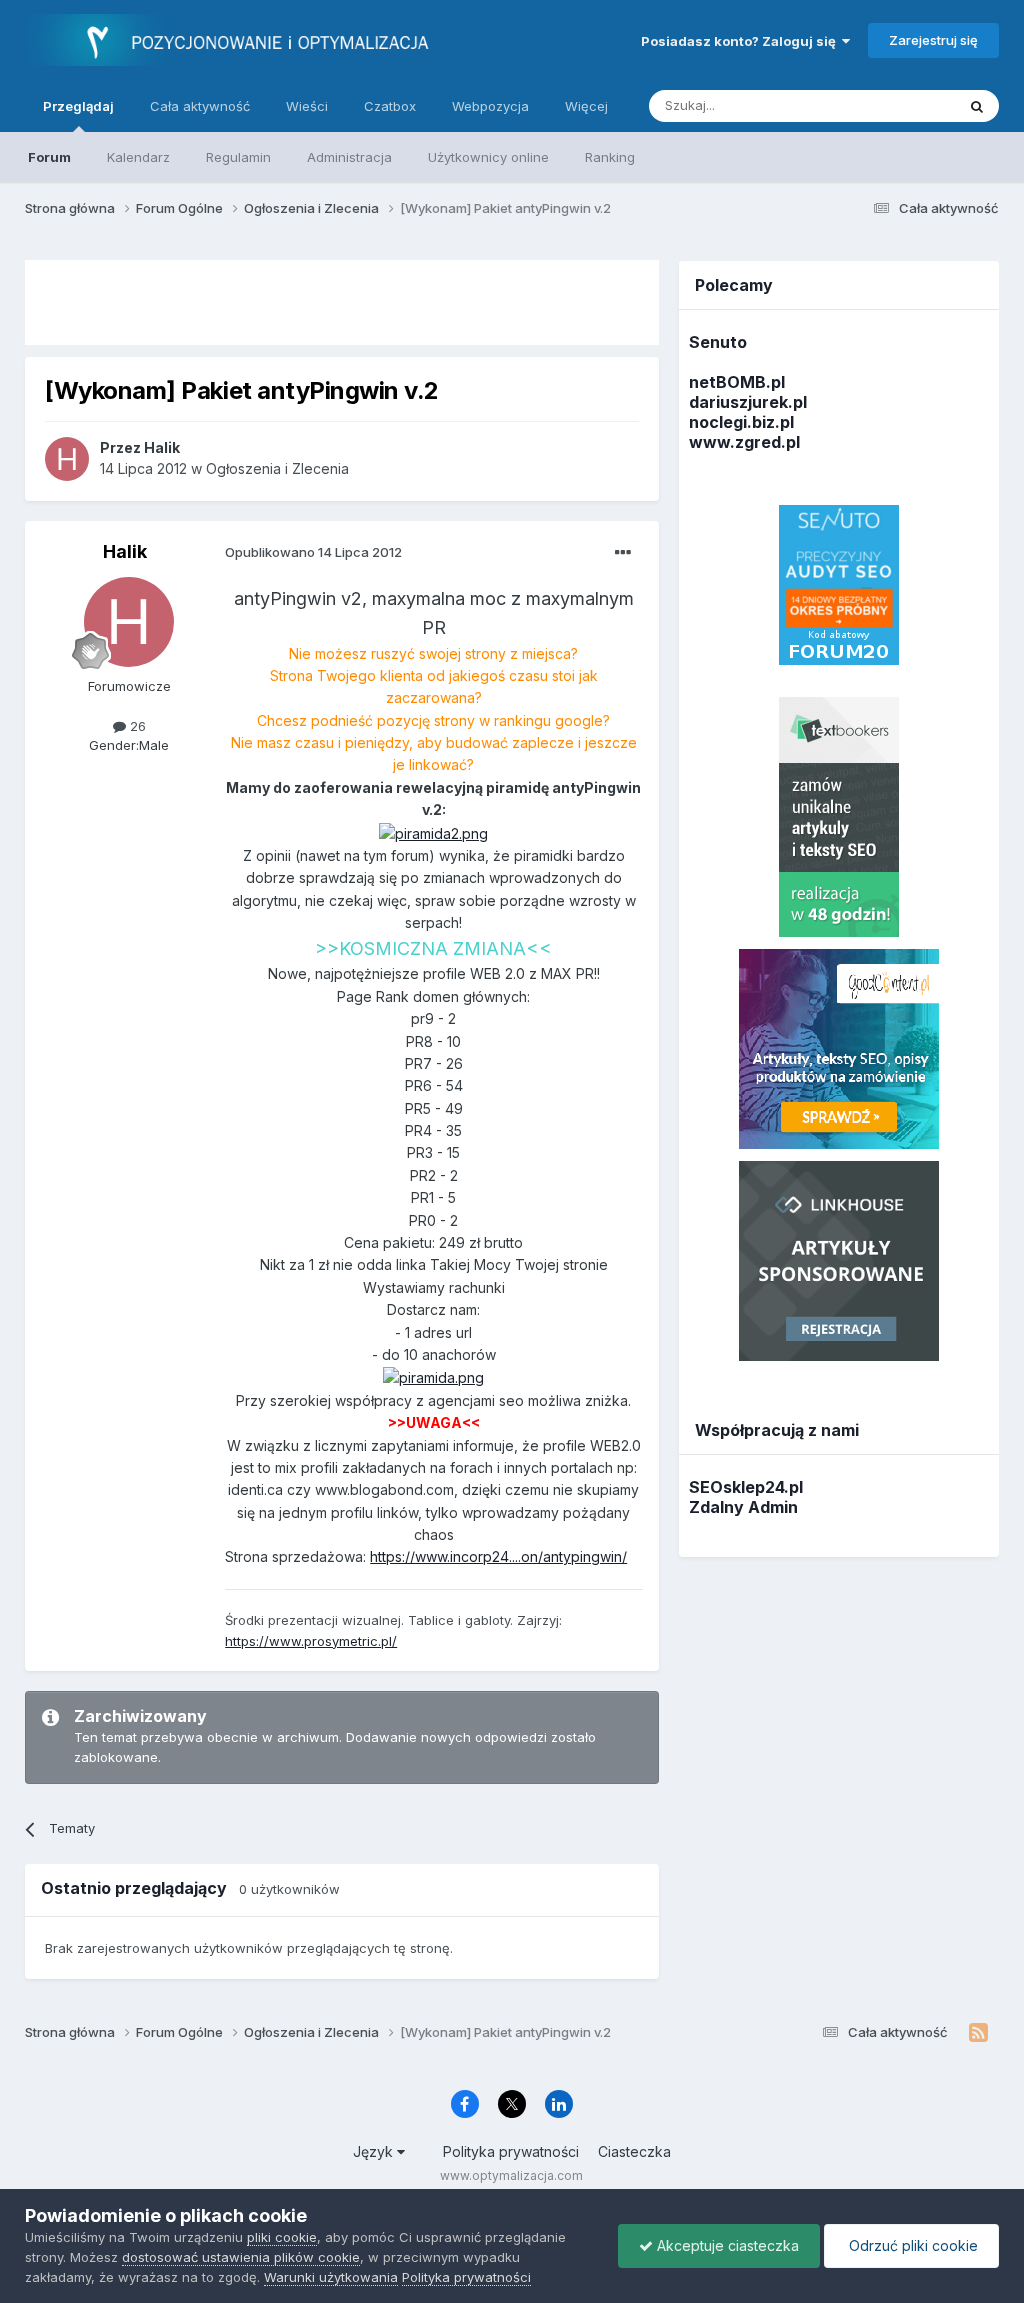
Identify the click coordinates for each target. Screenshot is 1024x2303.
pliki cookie (282, 2237)
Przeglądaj (78, 106)
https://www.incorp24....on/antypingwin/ (498, 1556)
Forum (49, 157)
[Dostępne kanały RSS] (978, 2033)
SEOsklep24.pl (746, 1487)
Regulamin (238, 157)
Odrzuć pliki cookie (911, 2245)
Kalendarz (138, 157)
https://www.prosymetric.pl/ (311, 1641)
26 (136, 726)
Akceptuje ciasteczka (726, 2245)
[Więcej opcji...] (623, 553)
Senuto (718, 342)
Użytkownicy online (488, 157)
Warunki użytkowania (331, 2277)
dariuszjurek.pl (748, 402)
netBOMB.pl (737, 382)
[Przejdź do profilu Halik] (67, 459)
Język (375, 2151)
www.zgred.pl (744, 442)
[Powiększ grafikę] (433, 832)
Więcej (586, 106)
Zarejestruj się (933, 40)
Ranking (610, 157)
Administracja (349, 157)
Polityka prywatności (511, 2151)
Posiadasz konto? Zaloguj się (741, 41)
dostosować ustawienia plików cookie (241, 2257)
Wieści (307, 106)
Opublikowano (313, 552)
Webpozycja (490, 106)
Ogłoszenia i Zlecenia (277, 468)
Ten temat (898, 105)
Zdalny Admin (743, 1507)
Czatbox (390, 106)
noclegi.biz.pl (741, 422)
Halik (125, 551)
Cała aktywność (200, 106)
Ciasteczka (634, 2151)
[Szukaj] (977, 106)
